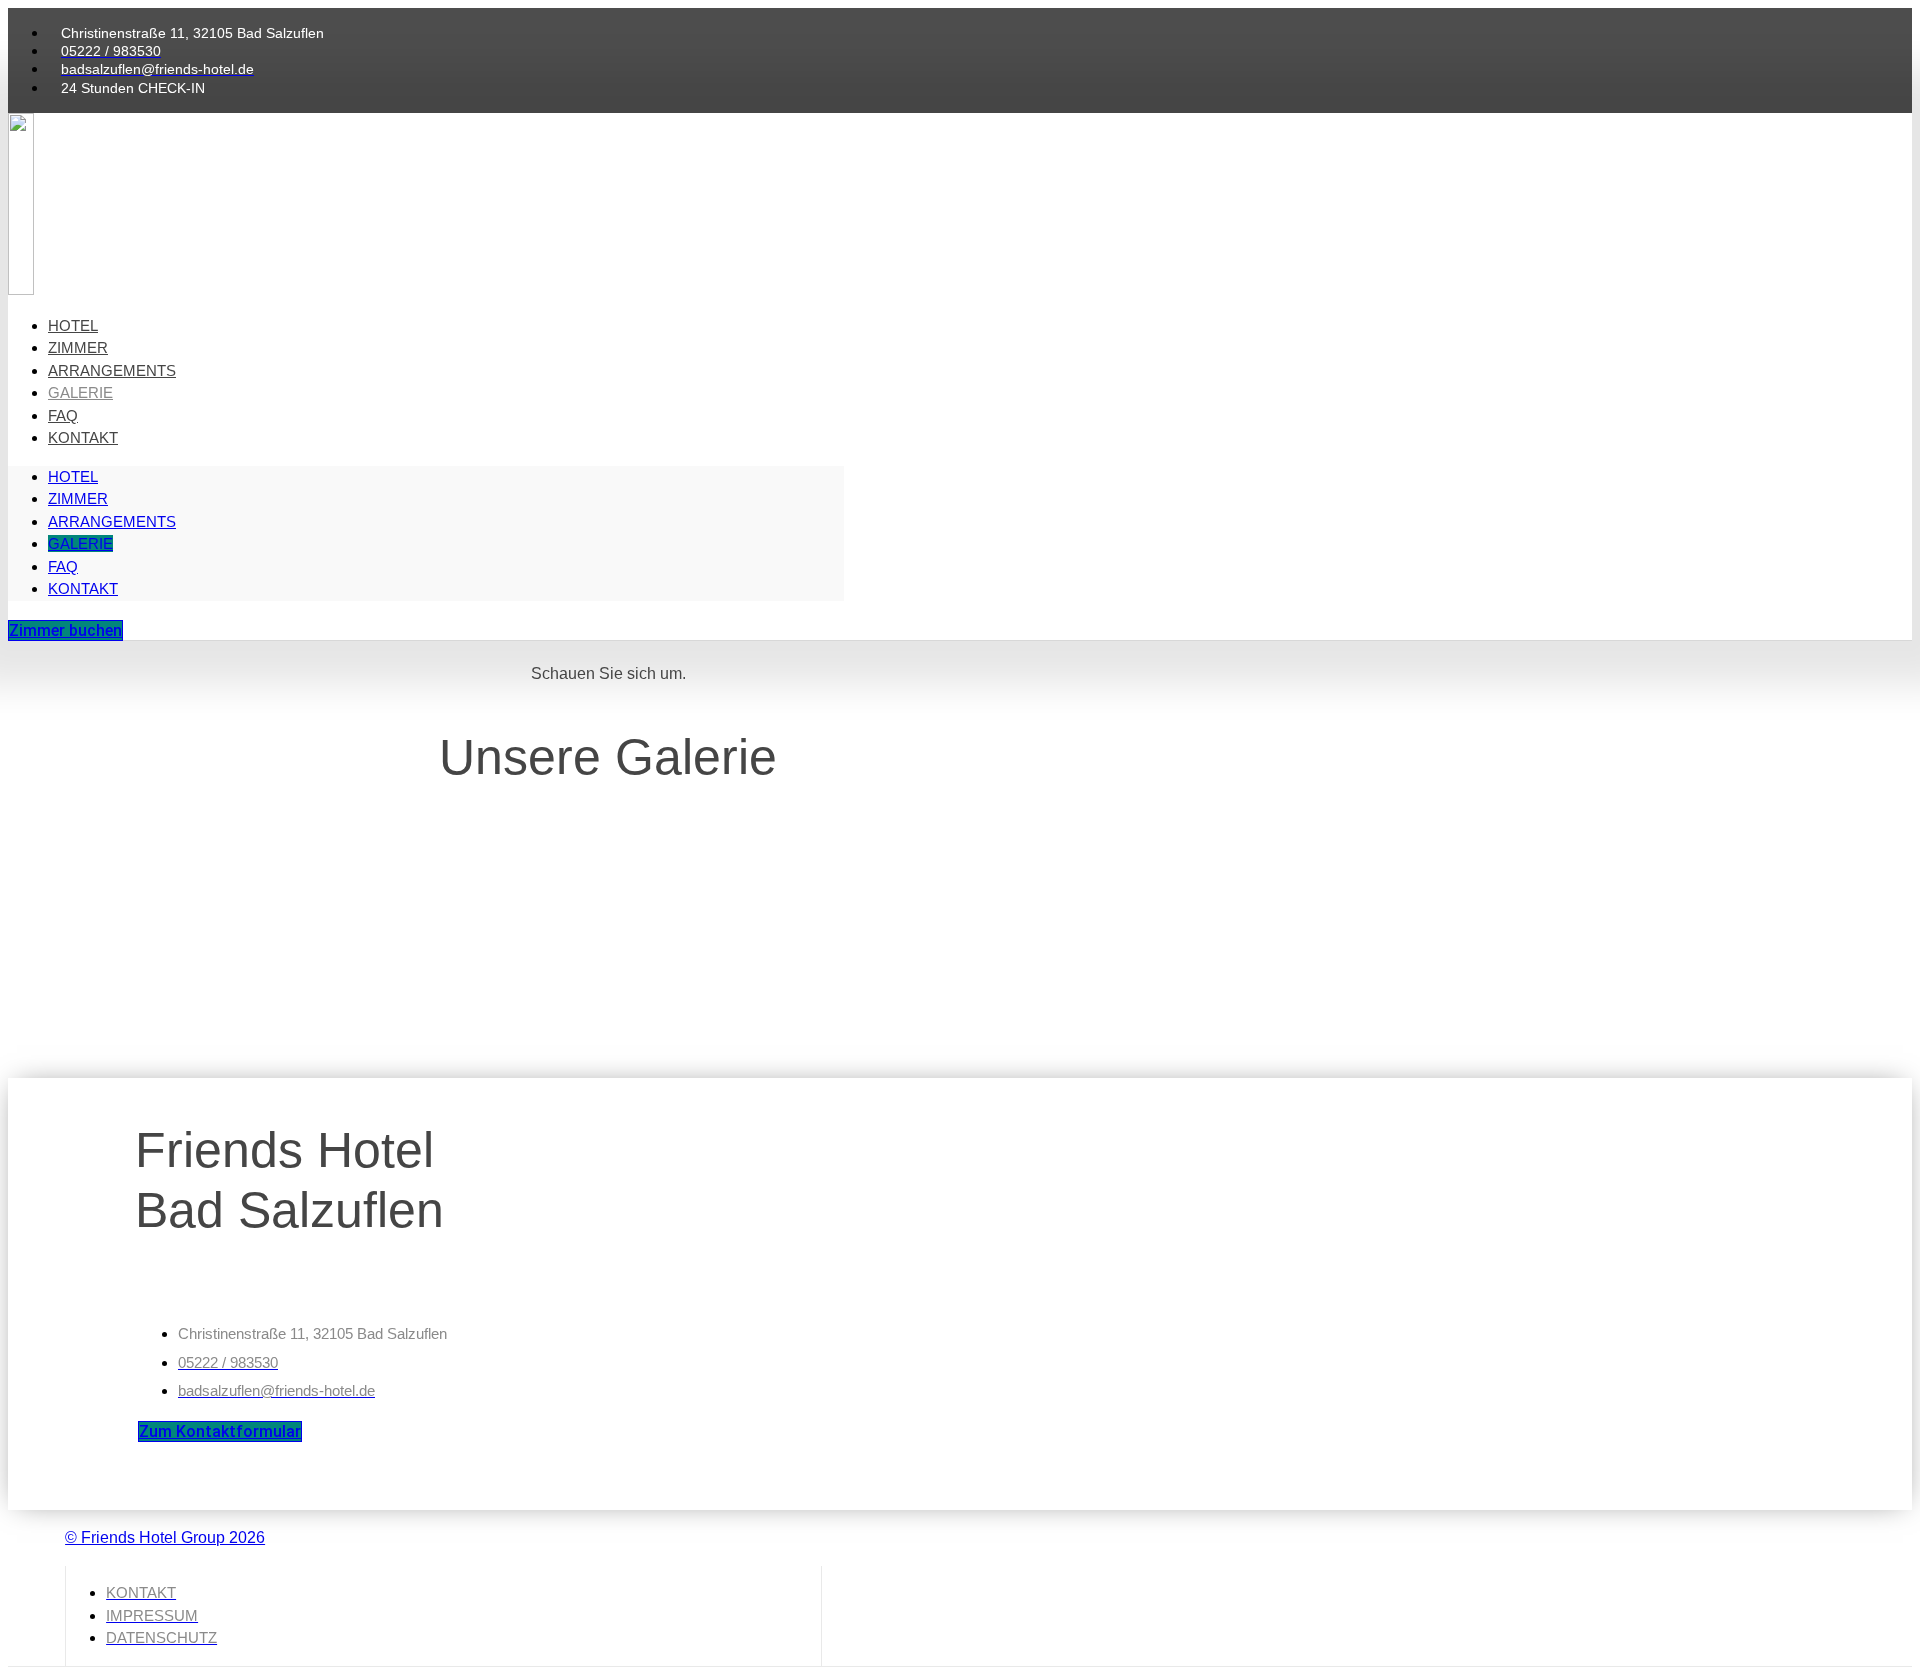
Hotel (73, 325)
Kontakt (83, 437)
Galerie (80, 392)
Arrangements (112, 370)
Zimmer (78, 347)
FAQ (63, 415)
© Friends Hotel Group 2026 (165, 1537)
